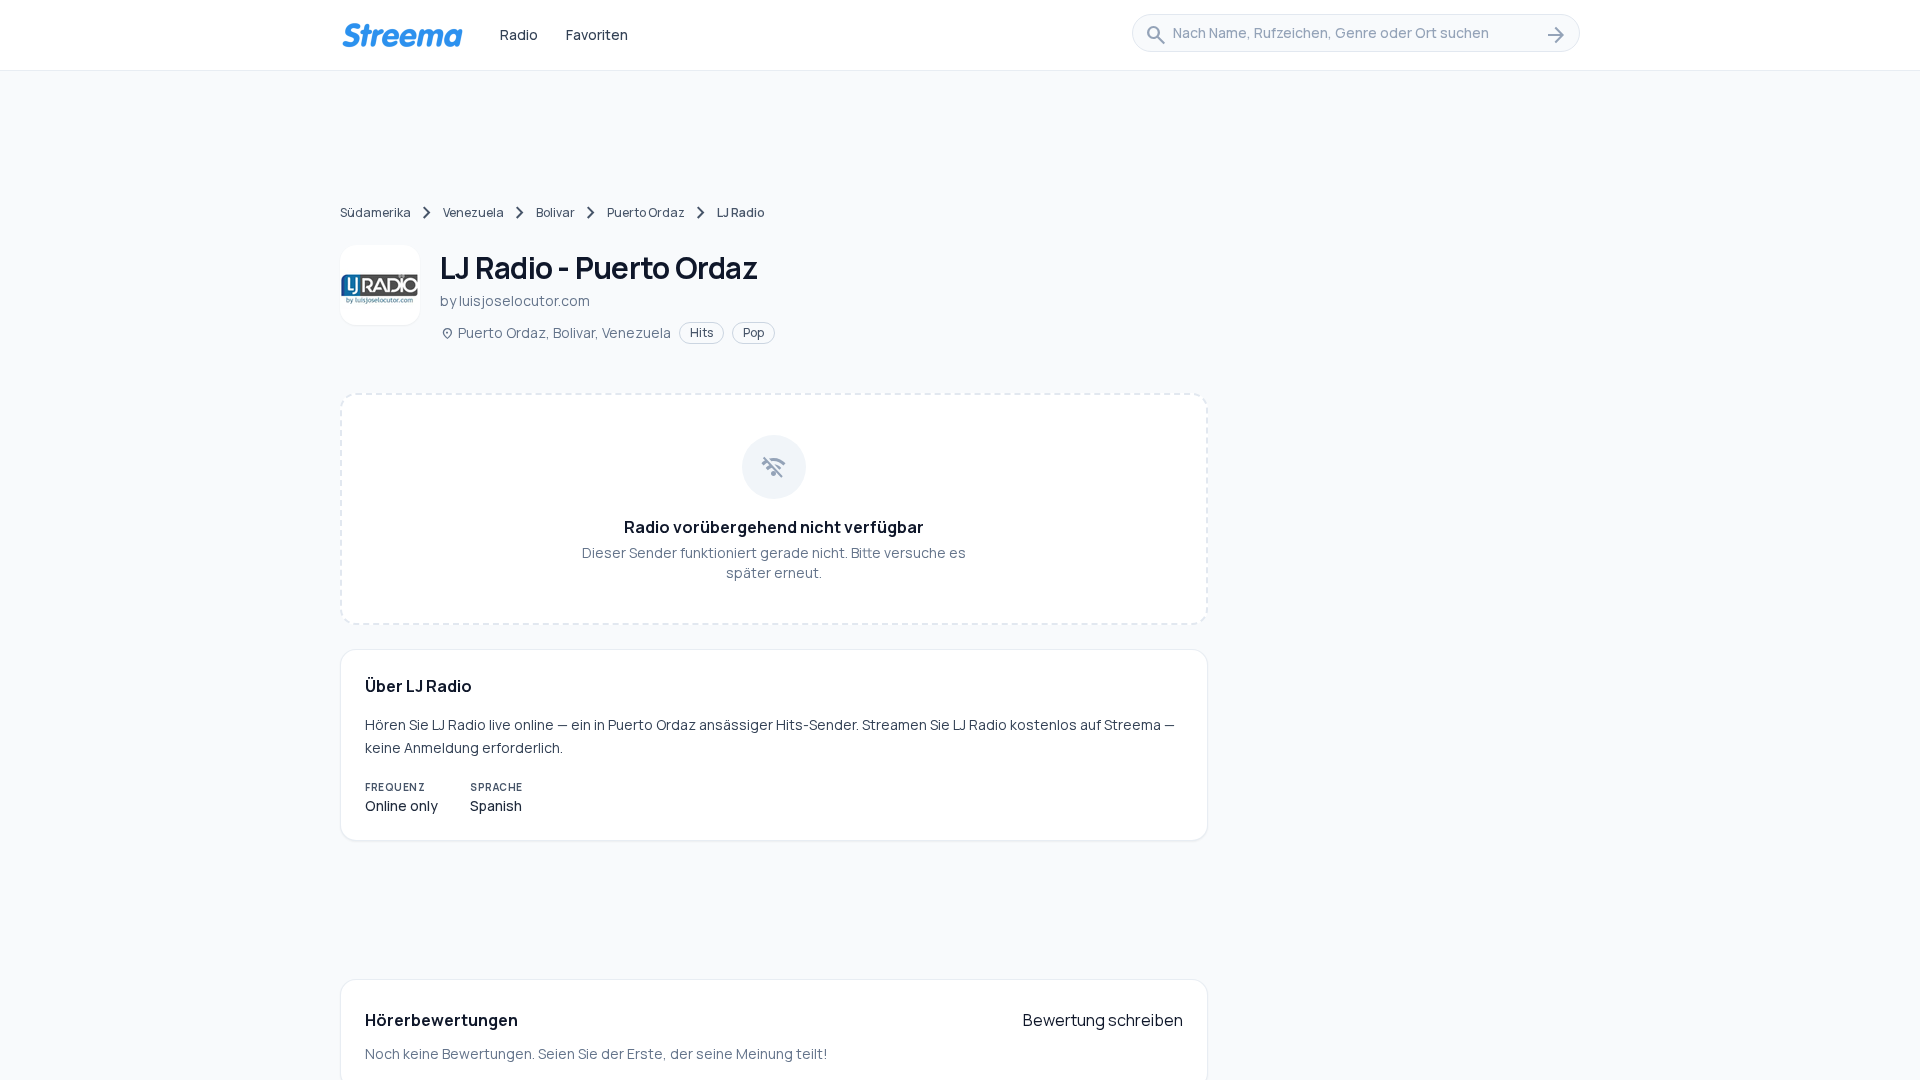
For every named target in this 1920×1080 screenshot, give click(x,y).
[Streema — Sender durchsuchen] (402, 35)
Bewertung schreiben (1103, 1020)
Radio (519, 34)
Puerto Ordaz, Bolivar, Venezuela (555, 332)
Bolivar (555, 212)
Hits (701, 332)
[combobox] (1356, 35)
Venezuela (473, 212)
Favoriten (597, 34)
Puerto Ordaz (646, 212)
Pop (753, 332)
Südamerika (375, 212)
